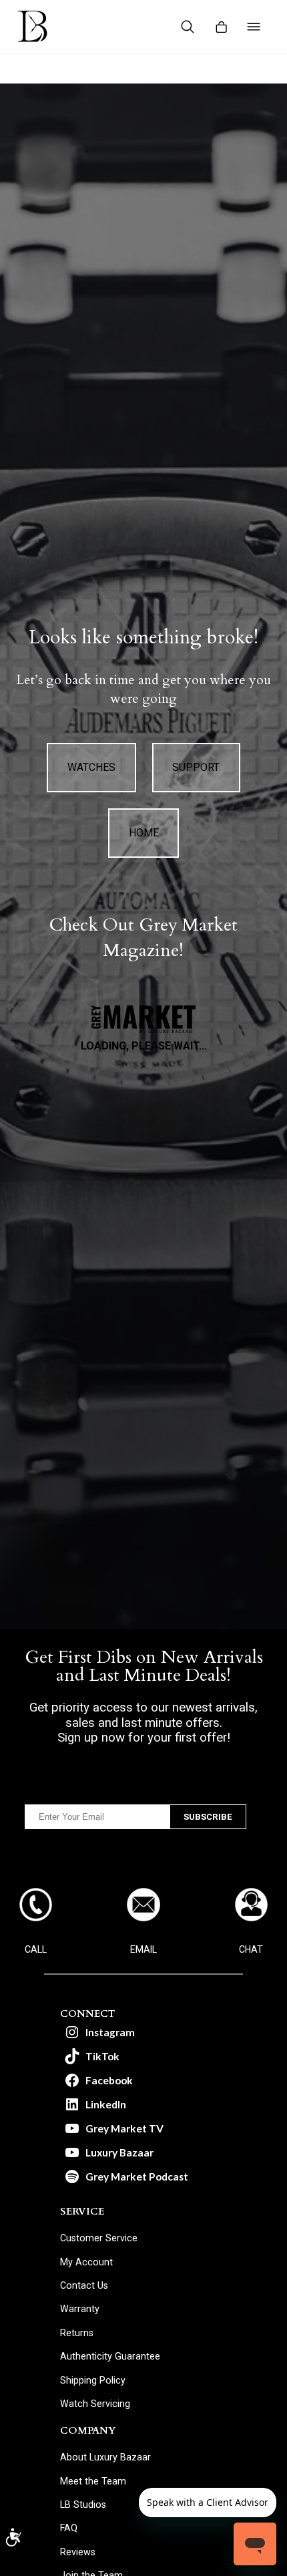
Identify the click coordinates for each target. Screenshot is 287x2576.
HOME (144, 833)
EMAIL (143, 1949)
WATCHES (91, 767)
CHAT (251, 1949)
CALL (36, 1949)
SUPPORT (196, 767)
